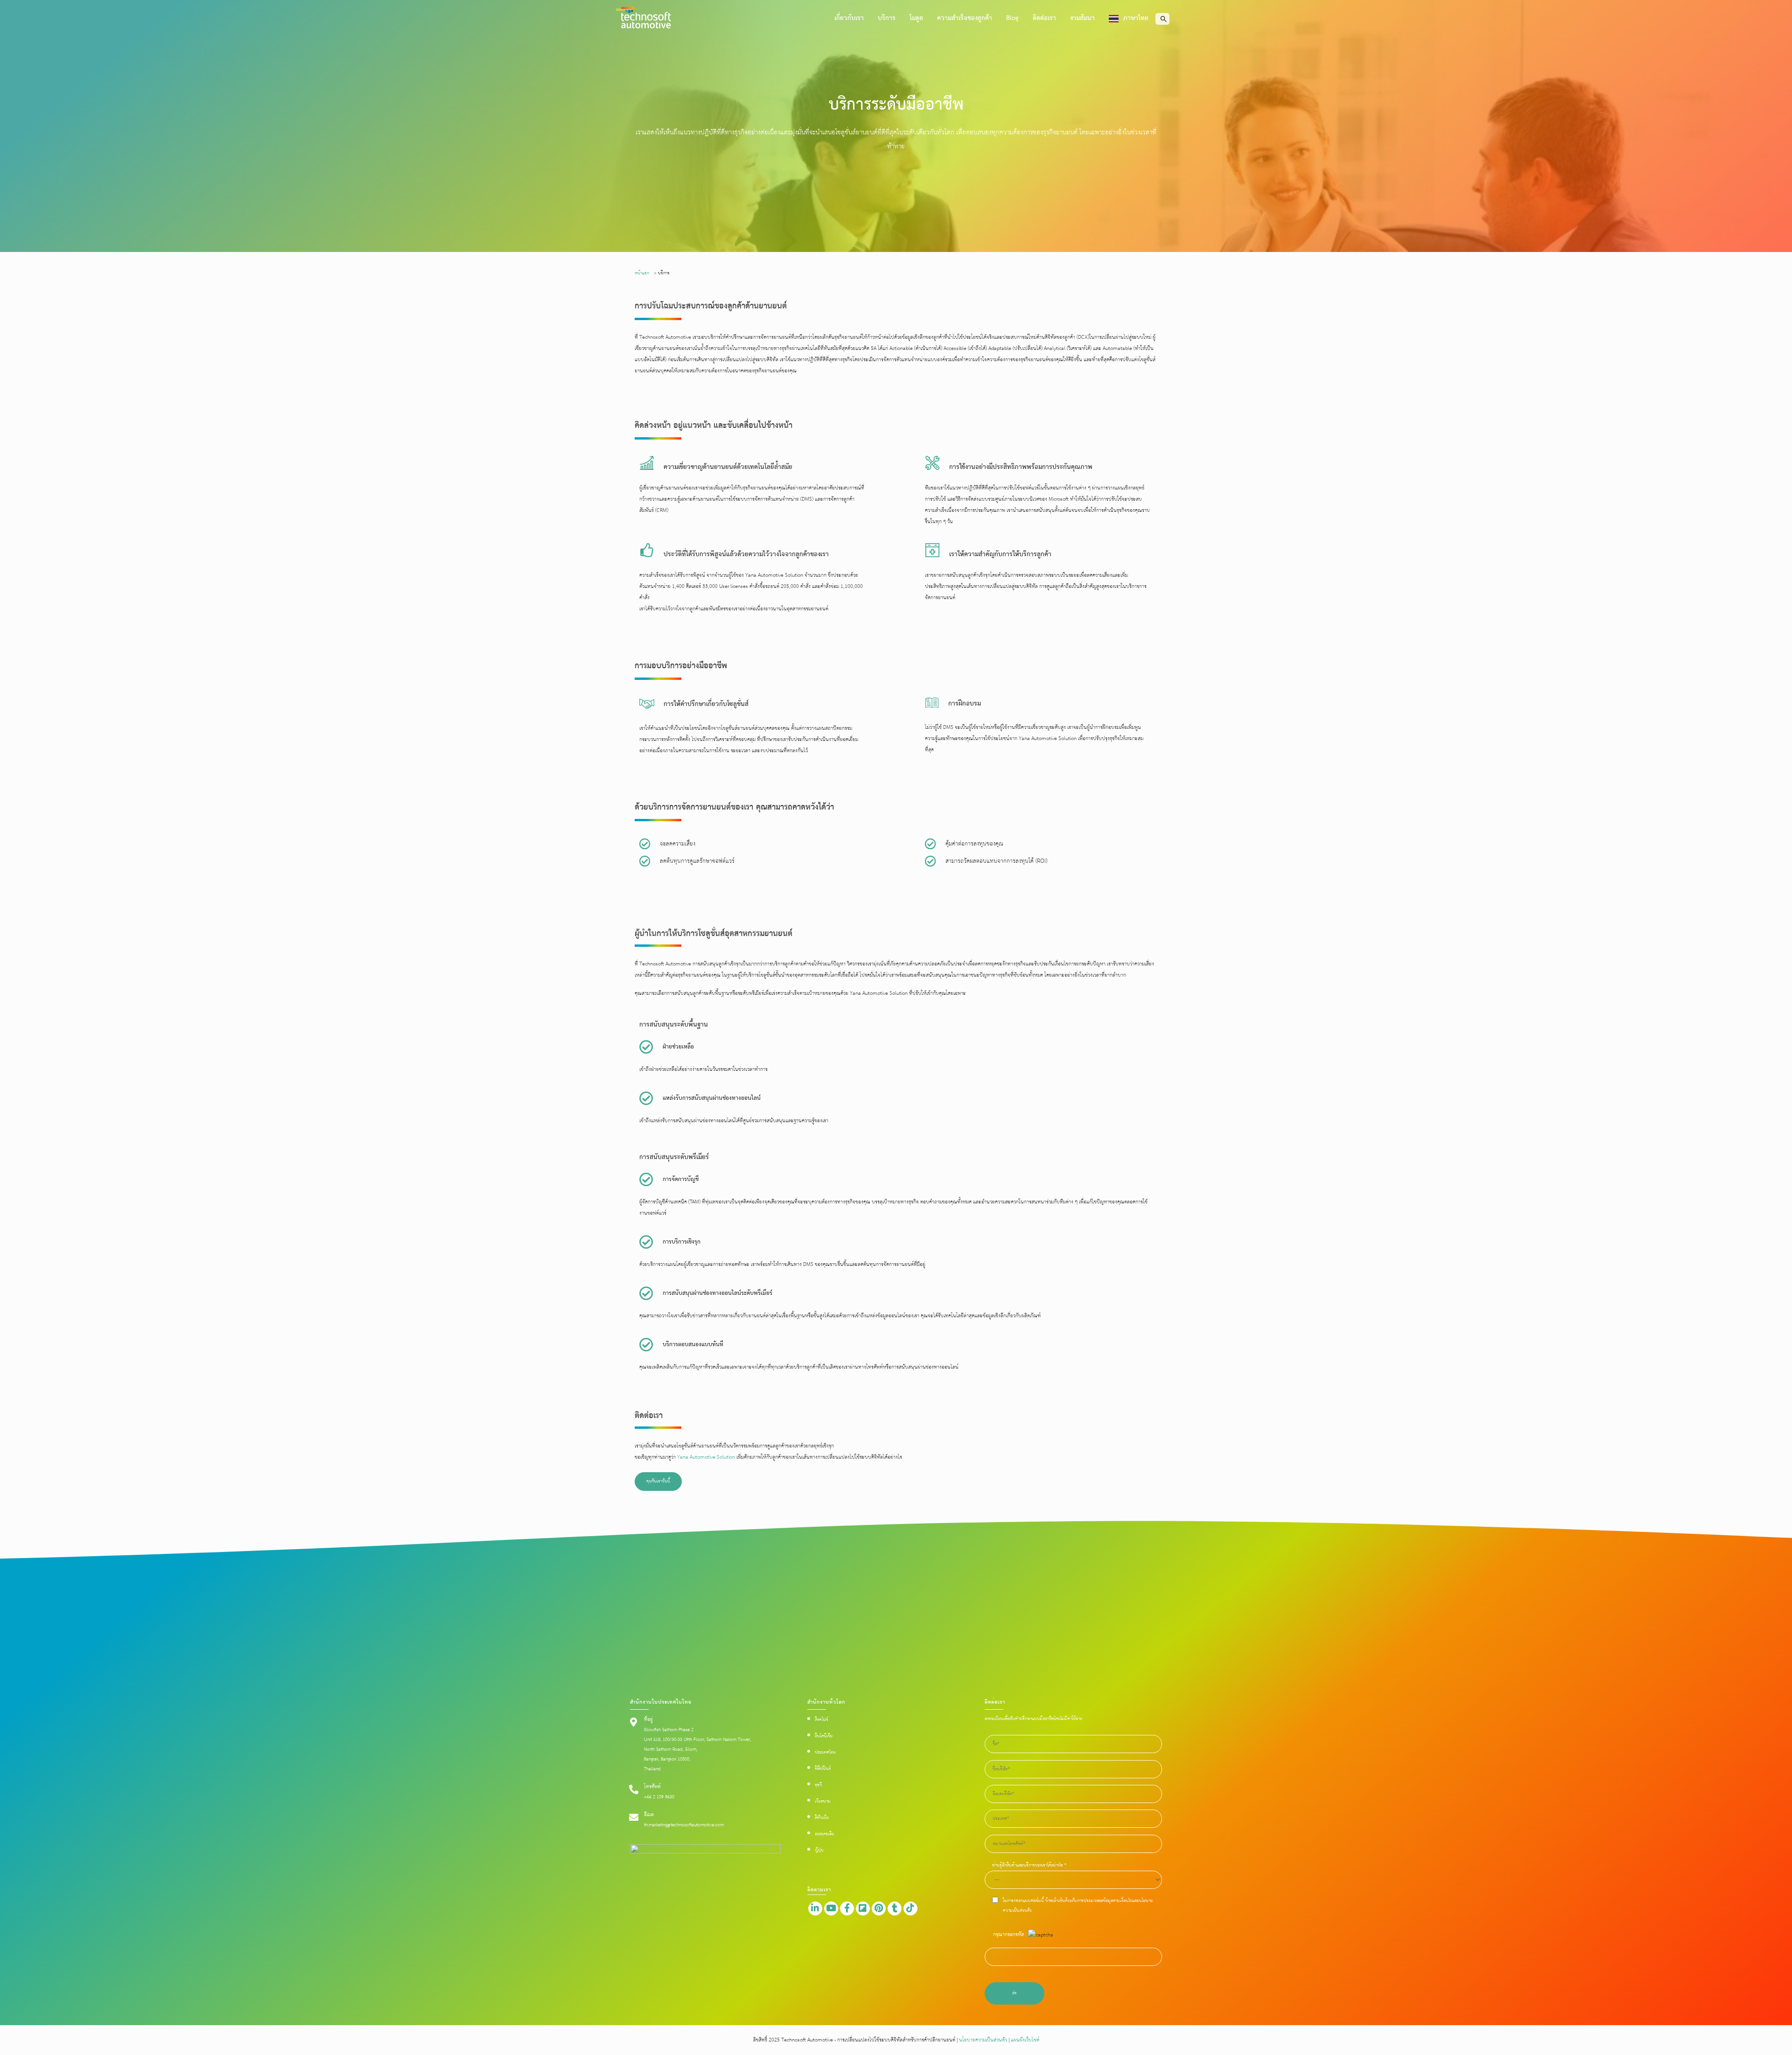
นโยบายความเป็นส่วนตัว (983, 2040)
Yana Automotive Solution (706, 1457)
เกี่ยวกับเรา (849, 18)
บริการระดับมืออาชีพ (896, 105)
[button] (658, 1482)
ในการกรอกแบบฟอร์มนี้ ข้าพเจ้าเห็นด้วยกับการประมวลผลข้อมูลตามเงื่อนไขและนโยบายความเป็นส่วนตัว (1078, 1906)
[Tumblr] (895, 1908)
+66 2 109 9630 (659, 1797)
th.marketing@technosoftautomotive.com (684, 1825)
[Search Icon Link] (1164, 19)
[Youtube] (831, 1908)
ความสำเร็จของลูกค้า (965, 18)
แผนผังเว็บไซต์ (1024, 2040)
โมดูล (916, 18)
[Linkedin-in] (815, 1908)
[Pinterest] (879, 1908)
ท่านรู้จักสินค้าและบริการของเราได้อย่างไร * (1029, 1865)
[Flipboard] (863, 1908)
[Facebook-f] (847, 1908)
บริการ (887, 18)
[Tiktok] (910, 1908)
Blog (1012, 18)
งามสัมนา (1082, 18)
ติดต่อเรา (1044, 18)
